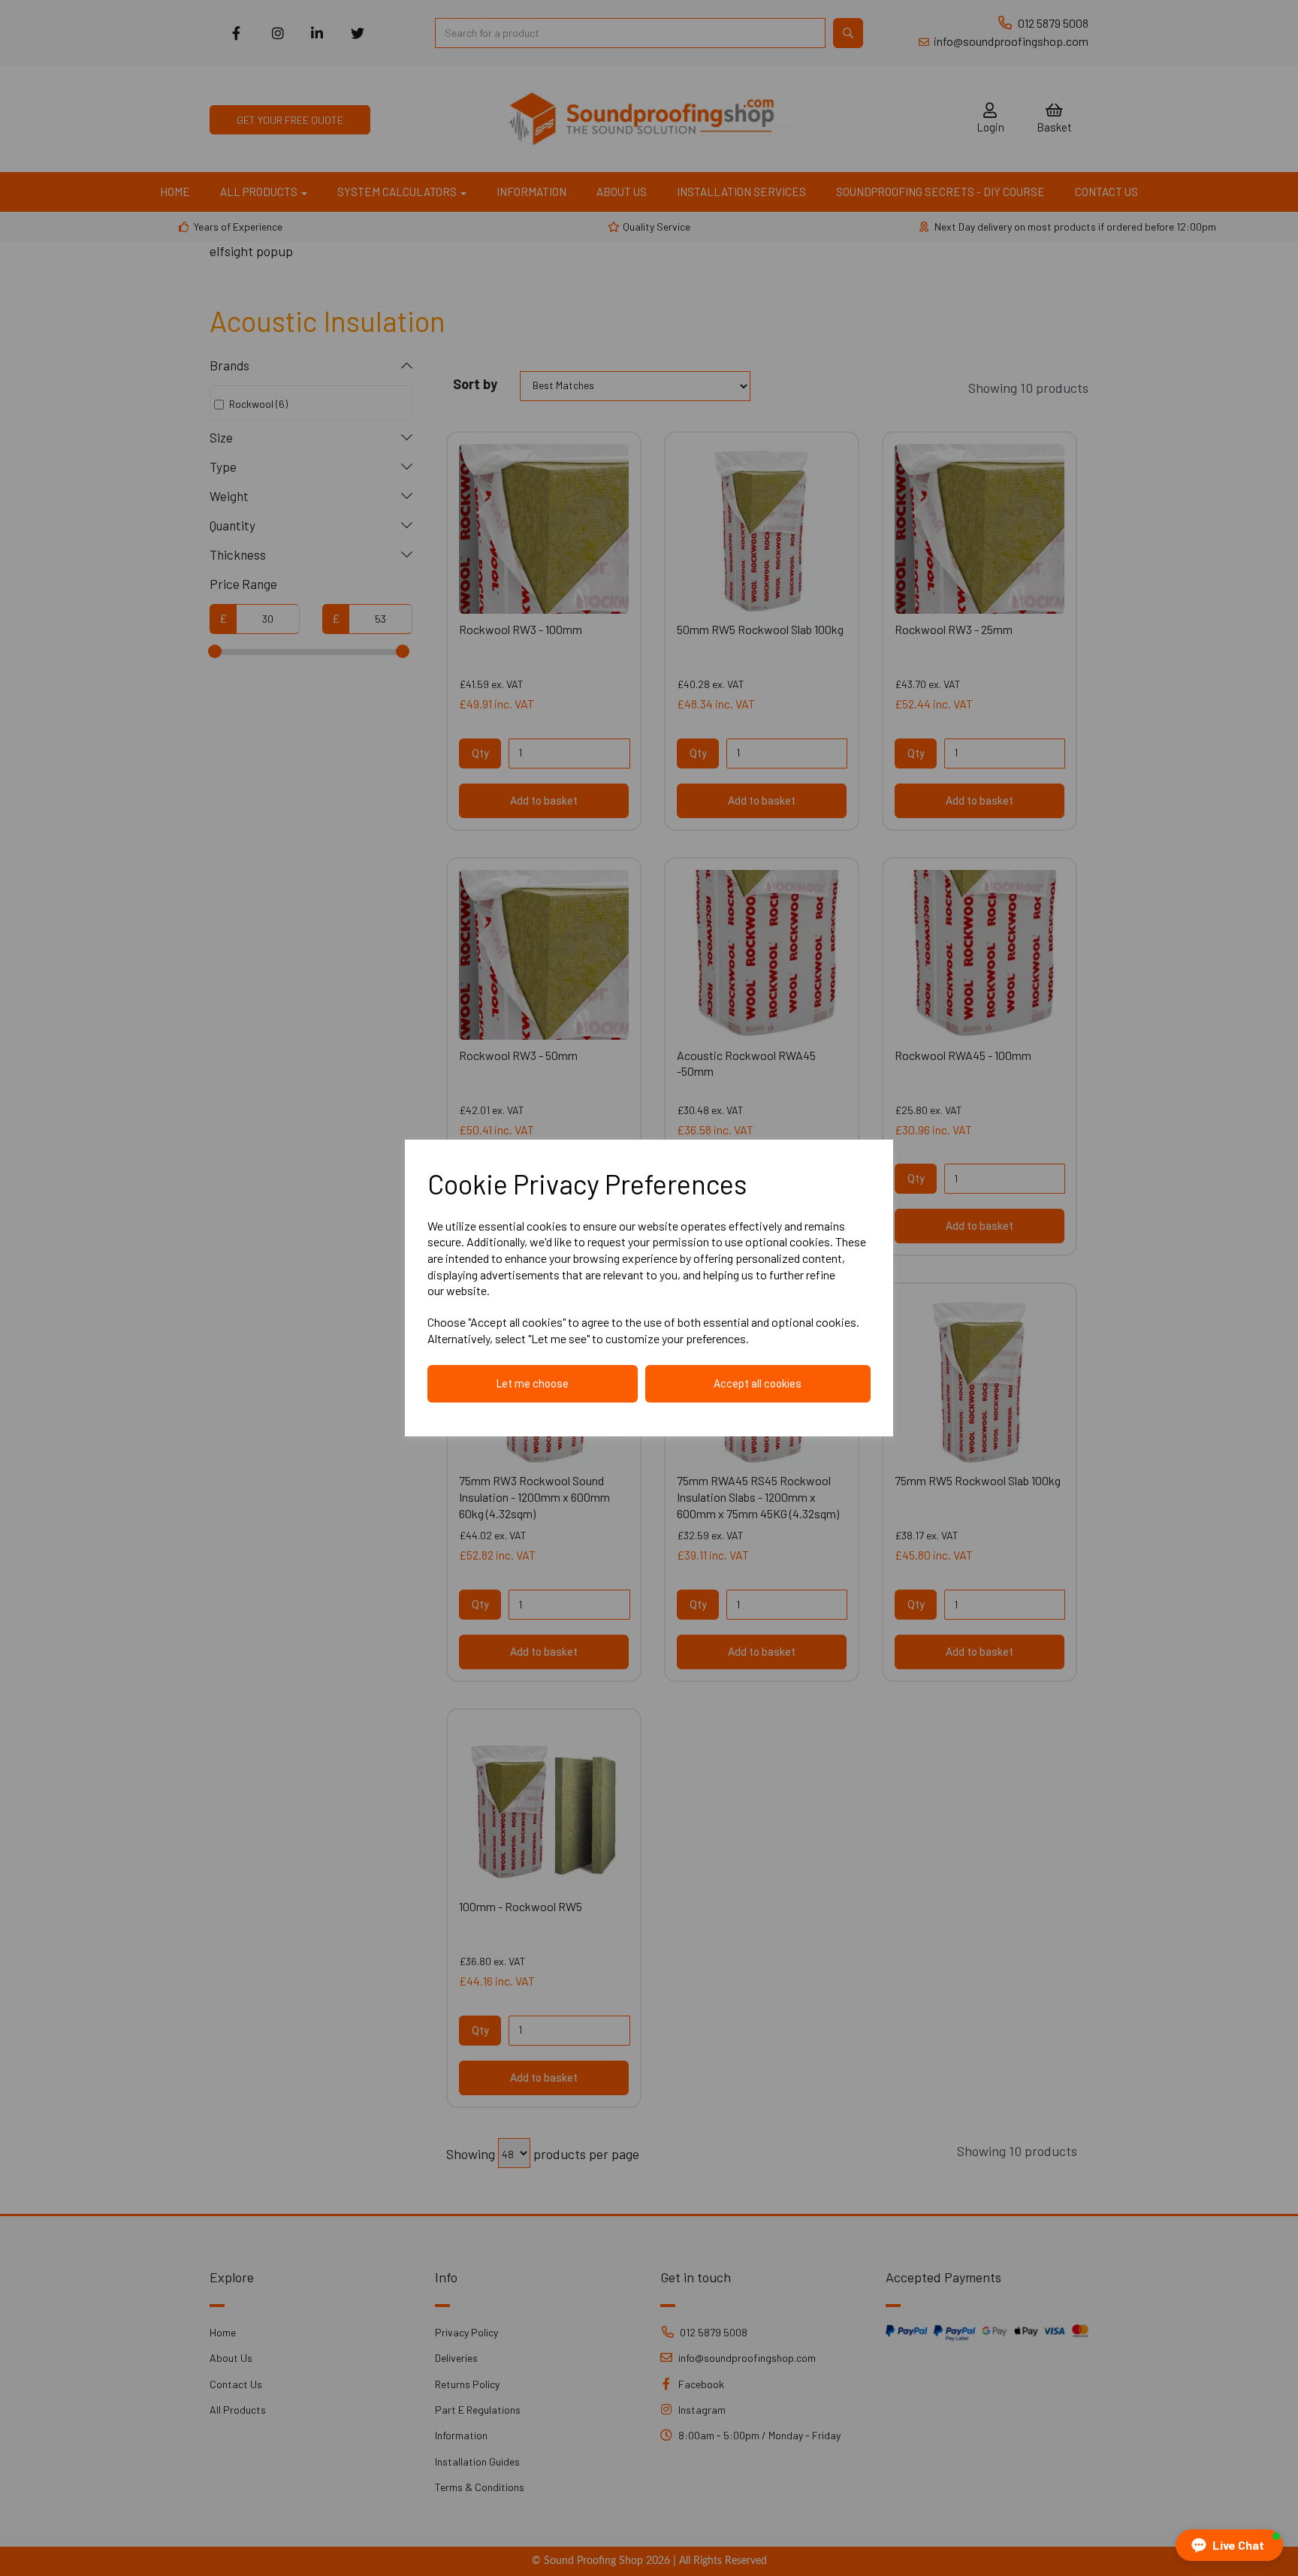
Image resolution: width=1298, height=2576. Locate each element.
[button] (1229, 2545)
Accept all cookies (758, 1384)
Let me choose (533, 1384)
